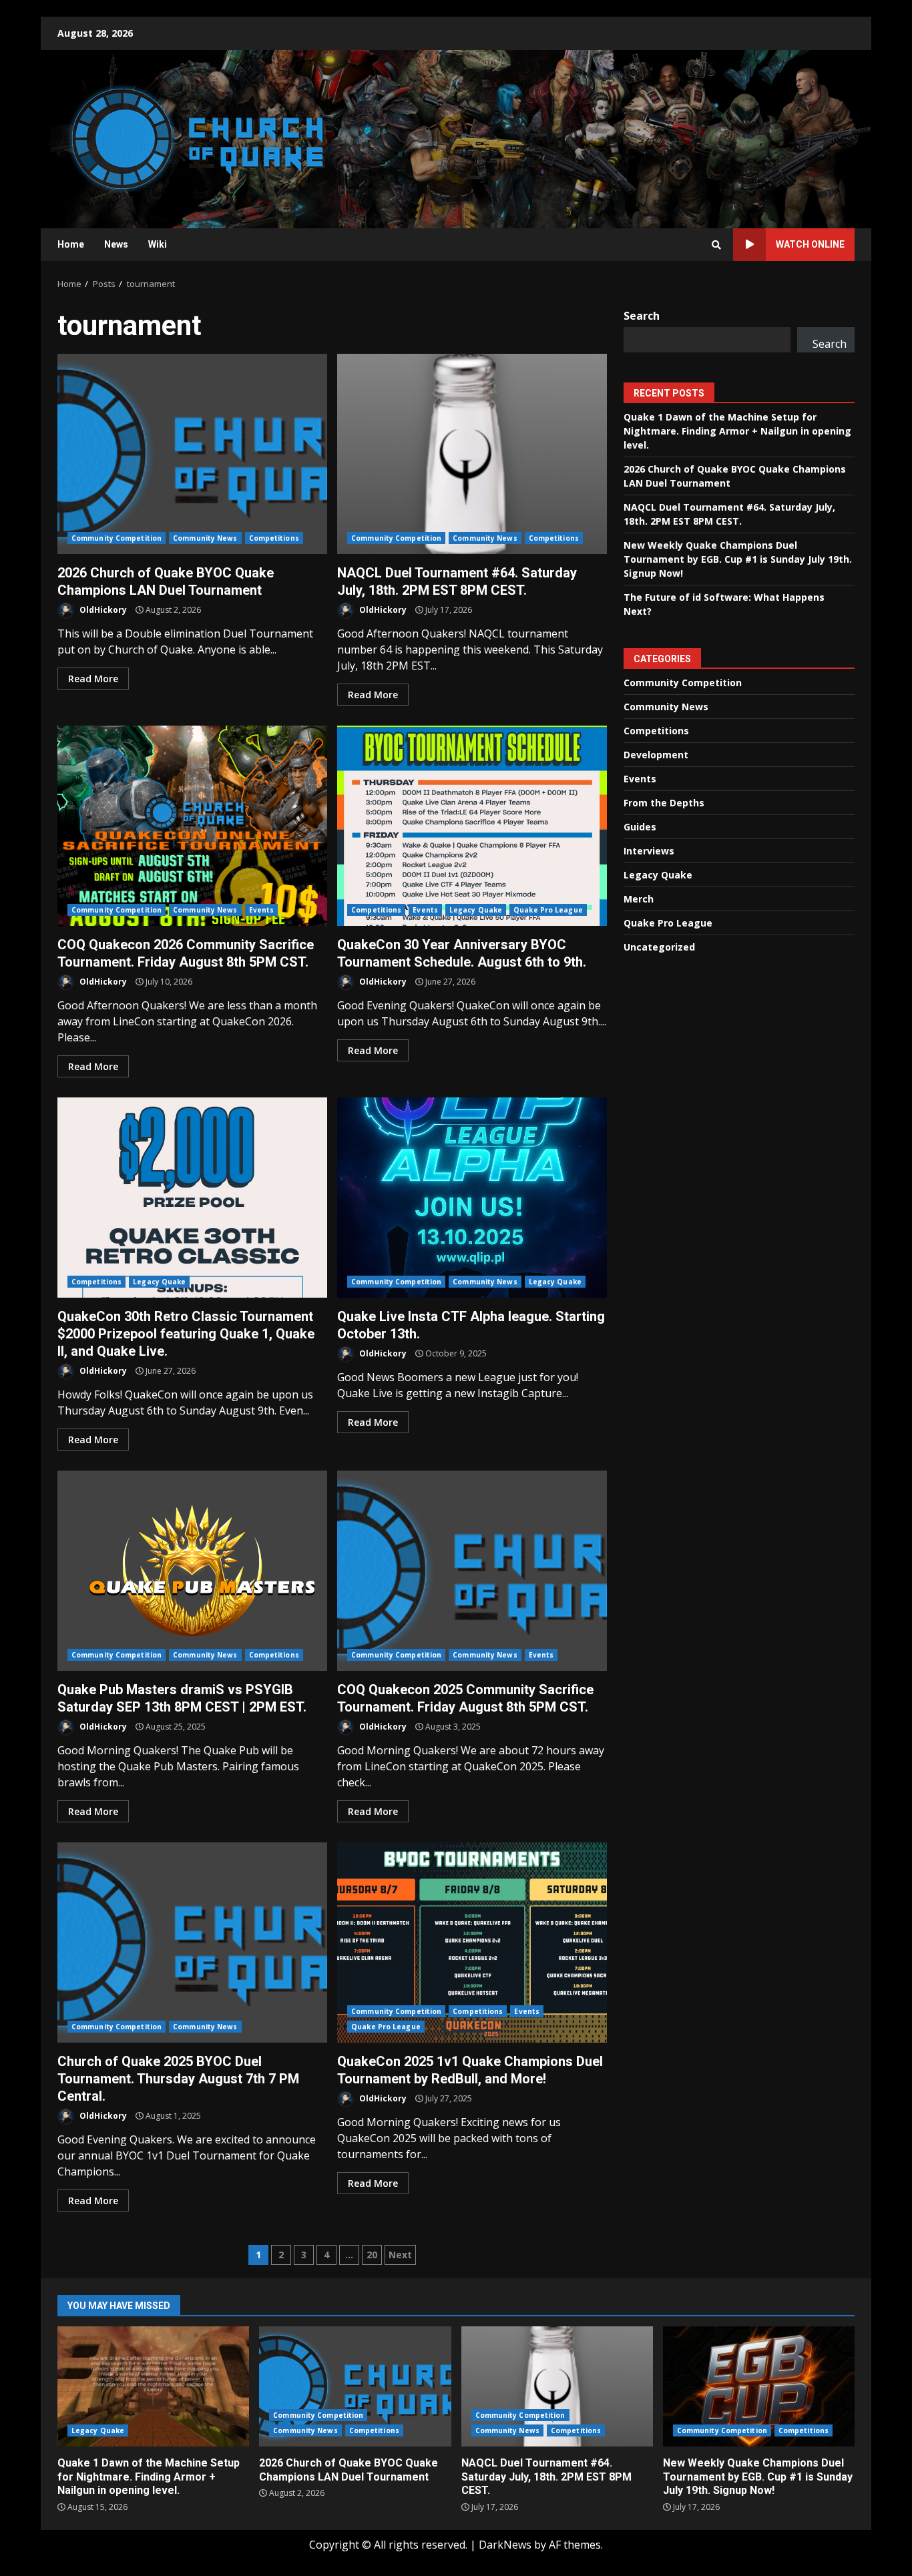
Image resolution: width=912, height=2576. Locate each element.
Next (400, 2255)
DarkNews (505, 2545)
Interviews (649, 850)
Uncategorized (659, 946)
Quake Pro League (548, 910)
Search (642, 316)
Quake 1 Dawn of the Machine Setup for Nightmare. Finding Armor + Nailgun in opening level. (737, 430)
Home (71, 244)
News (116, 244)
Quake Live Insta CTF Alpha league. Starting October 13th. (472, 1198)
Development (656, 754)
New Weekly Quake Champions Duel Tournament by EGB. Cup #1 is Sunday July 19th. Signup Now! (738, 558)
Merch (639, 898)
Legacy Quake (476, 910)
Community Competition (117, 538)
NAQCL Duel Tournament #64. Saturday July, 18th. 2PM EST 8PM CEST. (472, 454)
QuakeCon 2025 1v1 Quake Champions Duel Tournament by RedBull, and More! (472, 1943)
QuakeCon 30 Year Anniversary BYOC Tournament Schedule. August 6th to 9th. (472, 826)
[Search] (716, 245)
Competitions (274, 538)
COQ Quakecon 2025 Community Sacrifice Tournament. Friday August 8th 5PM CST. (472, 1571)
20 (372, 2255)
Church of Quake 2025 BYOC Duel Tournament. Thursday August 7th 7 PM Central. (192, 1943)
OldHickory (102, 610)
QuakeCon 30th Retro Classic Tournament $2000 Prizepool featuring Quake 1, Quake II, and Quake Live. (192, 1198)
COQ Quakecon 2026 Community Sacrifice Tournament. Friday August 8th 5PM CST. (192, 826)
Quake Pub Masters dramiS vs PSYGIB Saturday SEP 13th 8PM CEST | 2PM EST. (192, 1571)
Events (262, 910)
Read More (93, 679)
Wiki (158, 244)
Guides (640, 826)
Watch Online (810, 244)
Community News (205, 538)
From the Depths (664, 802)
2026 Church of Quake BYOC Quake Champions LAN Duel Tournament (192, 454)
